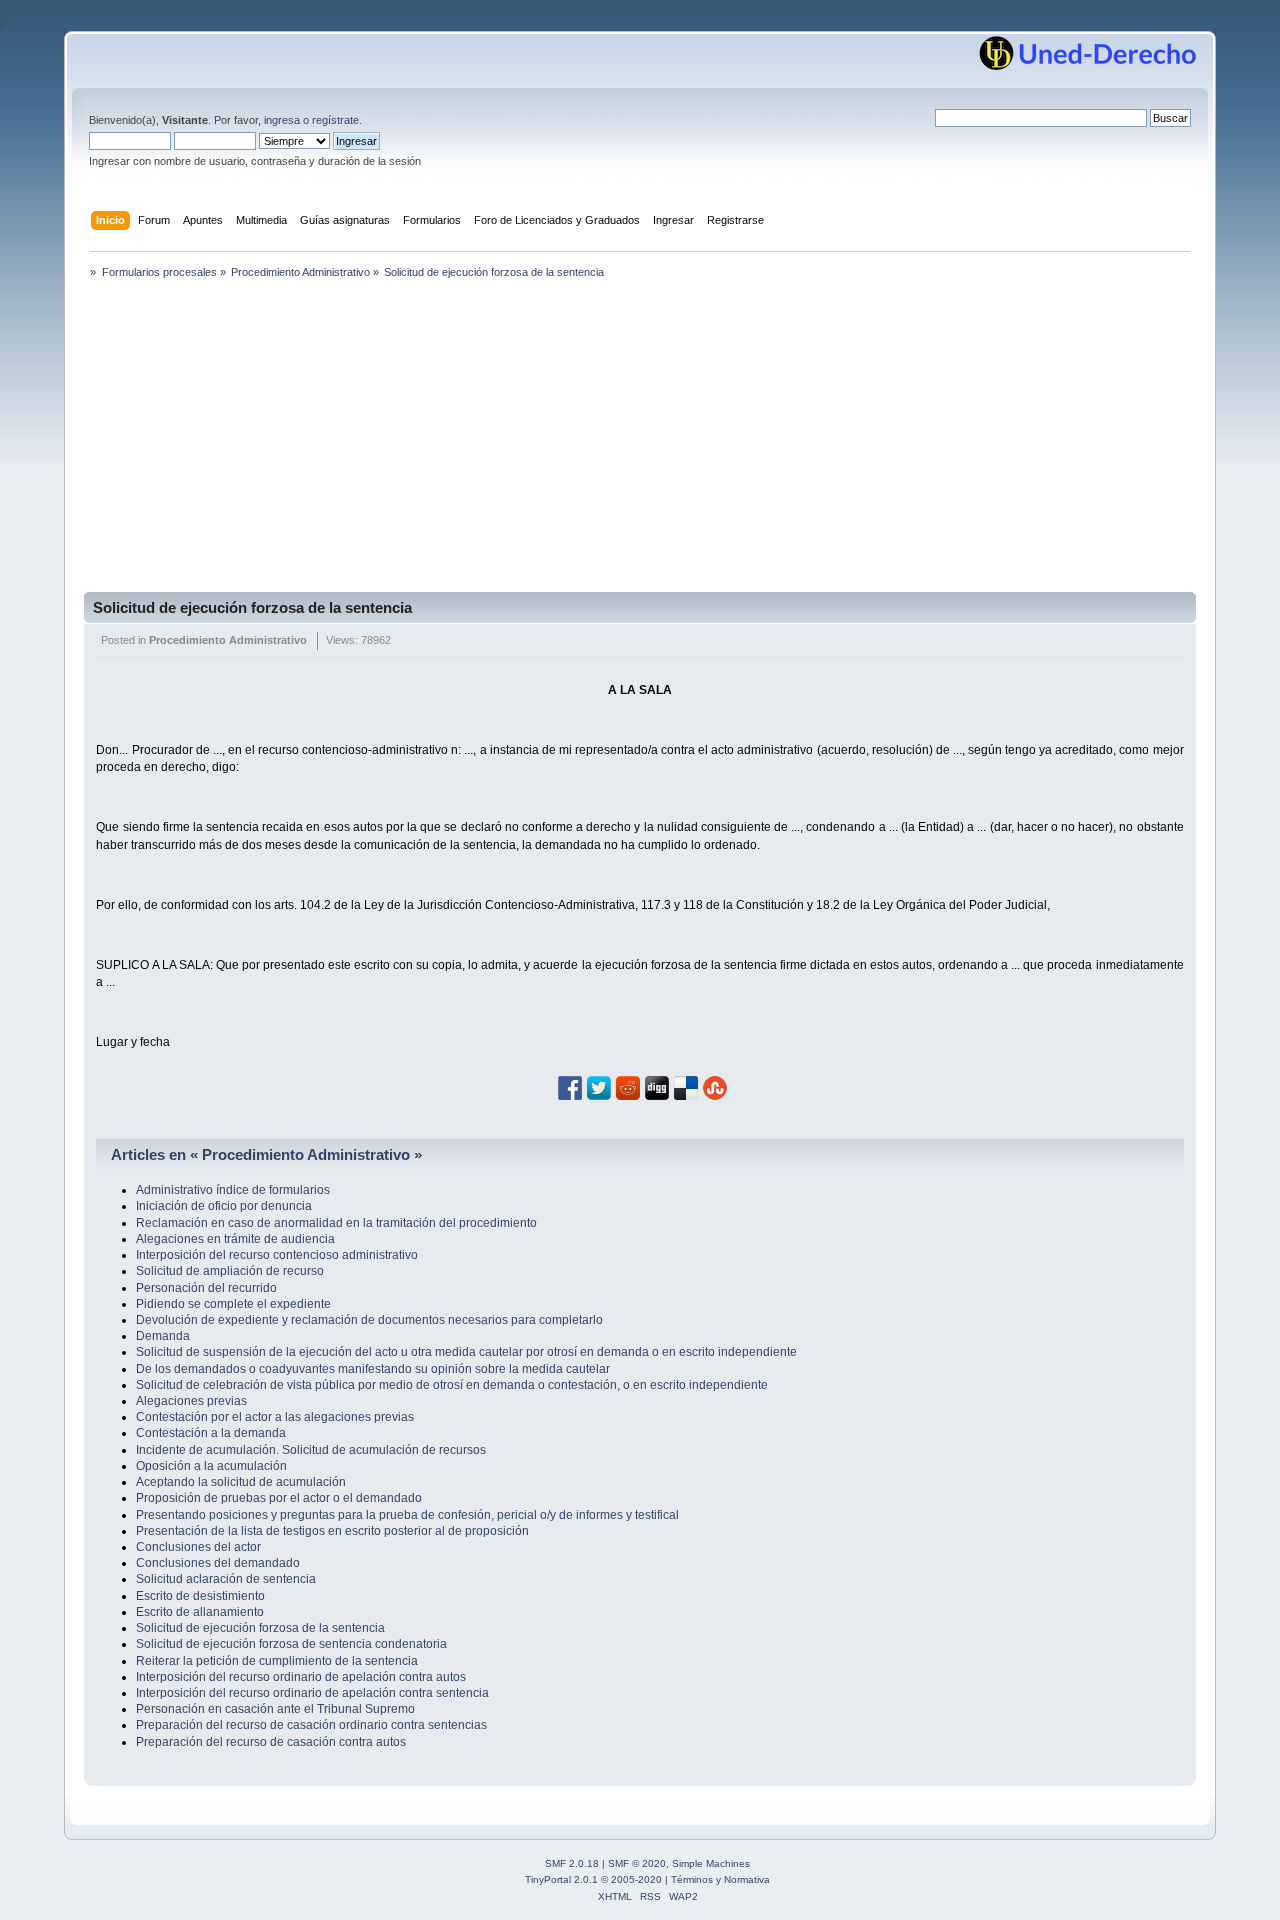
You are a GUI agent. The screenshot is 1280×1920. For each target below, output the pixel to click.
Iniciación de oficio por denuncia (224, 1206)
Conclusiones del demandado (218, 1563)
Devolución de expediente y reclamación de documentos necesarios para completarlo (369, 1320)
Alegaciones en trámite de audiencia (235, 1239)
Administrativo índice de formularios (233, 1190)
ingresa (282, 120)
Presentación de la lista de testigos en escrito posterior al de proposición (332, 1531)
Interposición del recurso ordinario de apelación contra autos (301, 1677)
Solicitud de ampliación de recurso (230, 1271)
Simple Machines (711, 1863)
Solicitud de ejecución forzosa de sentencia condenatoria (291, 1644)
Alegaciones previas (191, 1401)
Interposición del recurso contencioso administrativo (277, 1255)
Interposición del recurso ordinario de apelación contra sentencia (312, 1693)
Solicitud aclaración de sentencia (226, 1579)
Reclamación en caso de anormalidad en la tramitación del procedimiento (336, 1223)
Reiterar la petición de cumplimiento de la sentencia (277, 1661)
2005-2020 (636, 1879)
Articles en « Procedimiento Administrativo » (266, 1154)
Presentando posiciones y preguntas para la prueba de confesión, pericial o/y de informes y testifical (407, 1515)
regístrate (335, 120)
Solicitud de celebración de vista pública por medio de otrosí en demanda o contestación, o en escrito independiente (452, 1385)
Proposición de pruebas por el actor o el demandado (279, 1498)
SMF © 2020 (637, 1863)
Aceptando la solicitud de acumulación (241, 1482)
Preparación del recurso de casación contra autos (271, 1742)
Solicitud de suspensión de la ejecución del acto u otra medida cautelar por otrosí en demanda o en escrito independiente (466, 1352)
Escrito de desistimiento (200, 1596)
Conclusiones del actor (198, 1547)
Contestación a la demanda (211, 1433)
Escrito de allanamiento (200, 1612)
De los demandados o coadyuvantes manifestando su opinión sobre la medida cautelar (373, 1369)
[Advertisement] (640, 442)
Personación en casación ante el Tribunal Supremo (275, 1709)
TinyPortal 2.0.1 (561, 1879)
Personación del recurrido (206, 1288)
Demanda (163, 1336)
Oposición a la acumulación (211, 1466)
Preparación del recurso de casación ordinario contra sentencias (311, 1725)
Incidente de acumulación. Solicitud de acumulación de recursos (311, 1450)
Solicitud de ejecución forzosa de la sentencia (252, 607)
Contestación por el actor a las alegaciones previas (275, 1417)
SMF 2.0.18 (572, 1863)
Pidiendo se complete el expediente (233, 1304)
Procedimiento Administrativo (228, 640)
